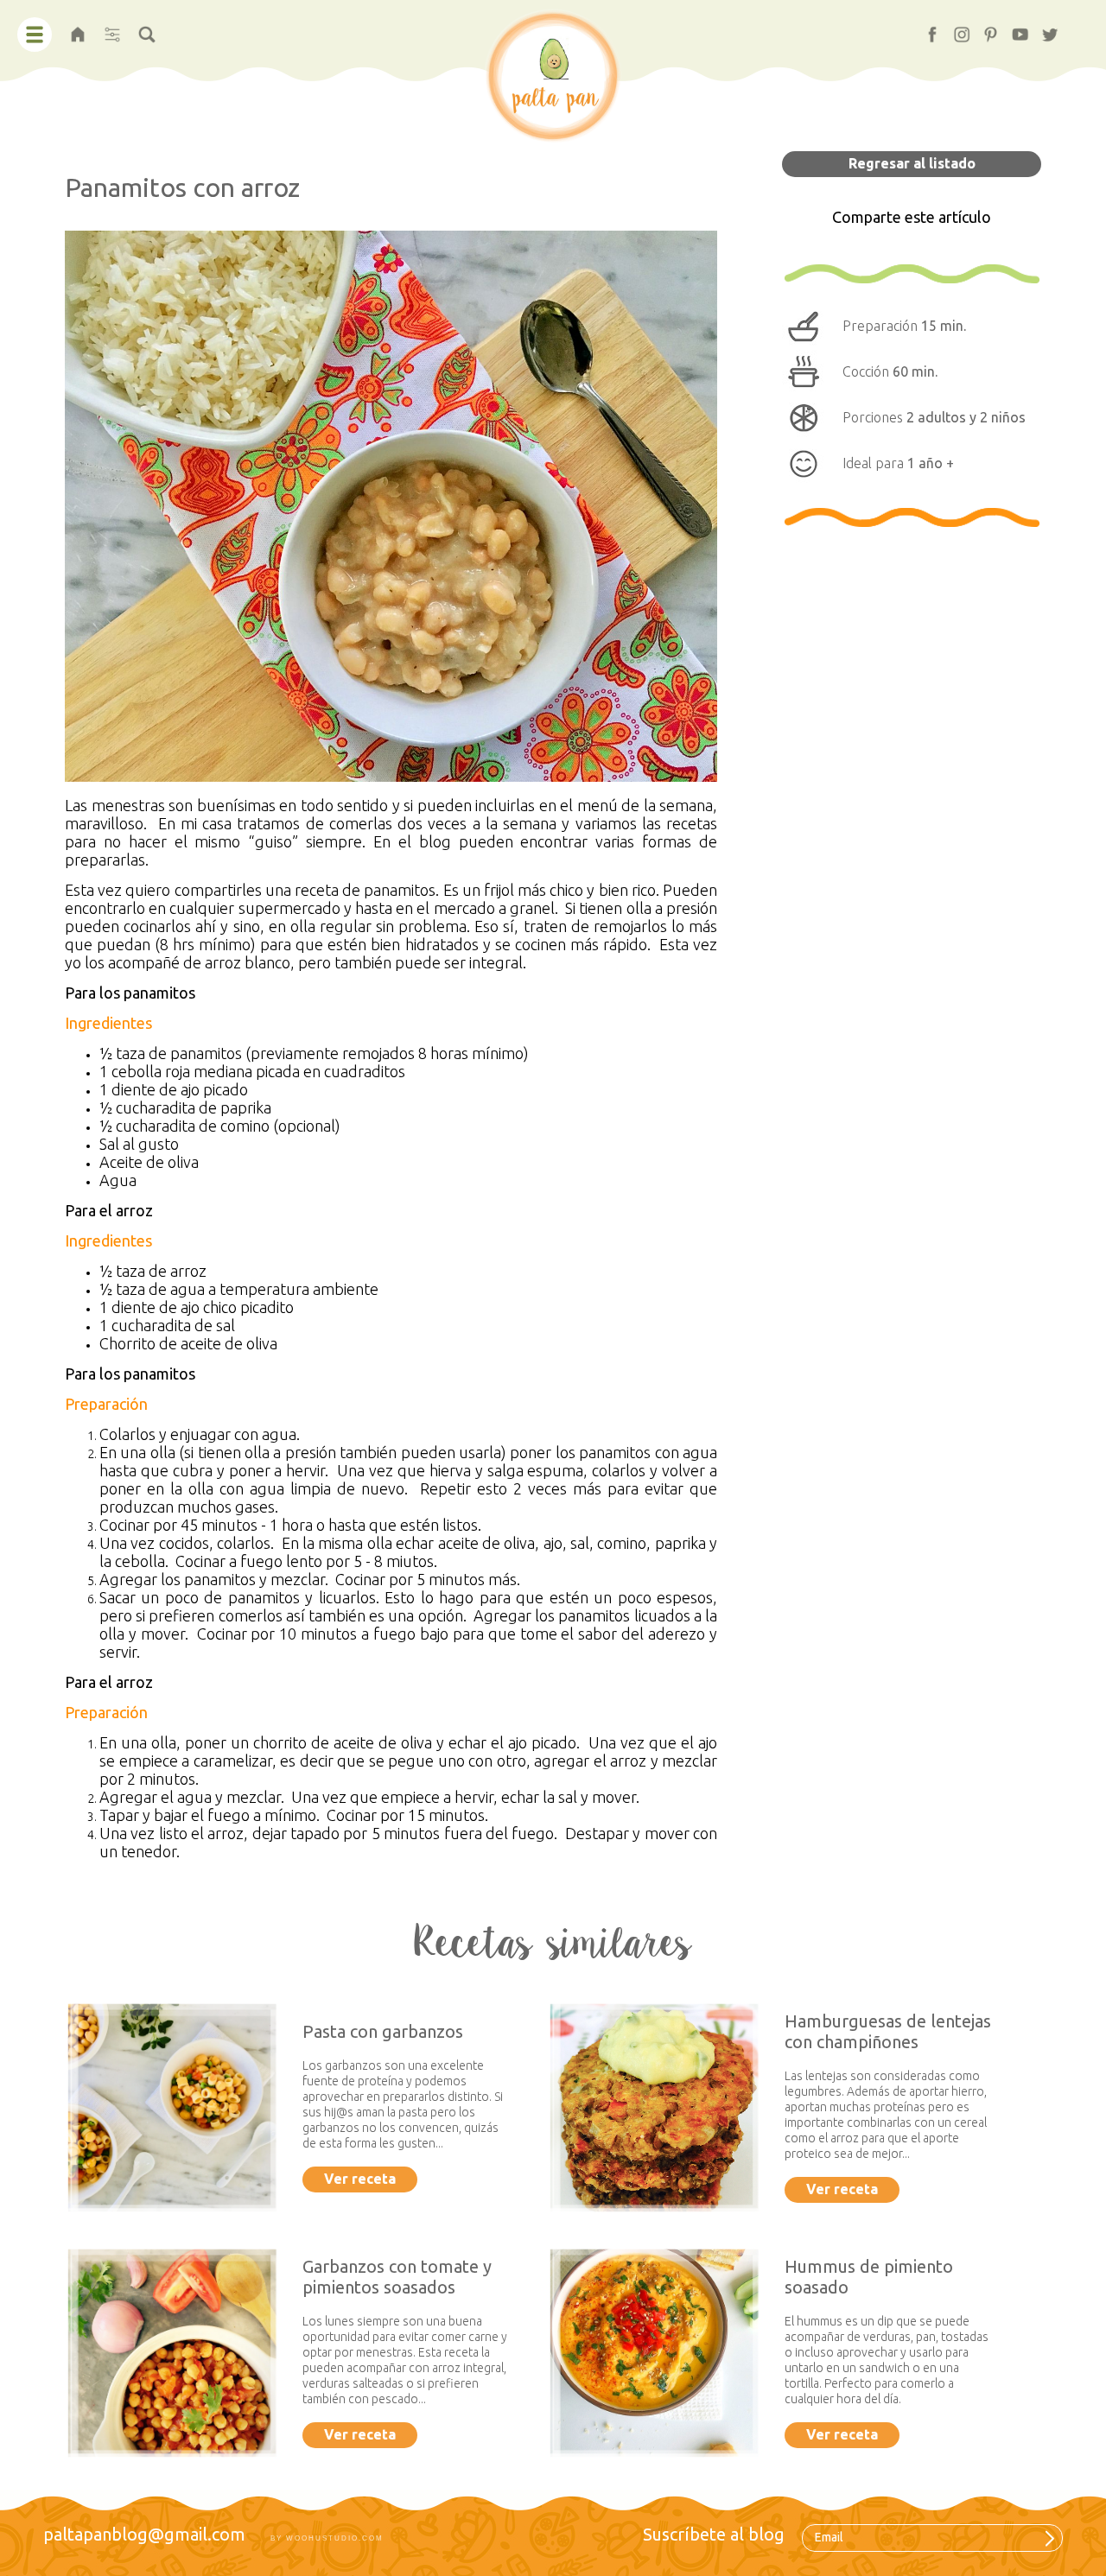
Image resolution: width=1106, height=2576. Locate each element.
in (954, 29)
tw (1044, 29)
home (78, 29)
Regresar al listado (912, 163)
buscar (147, 29)
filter (112, 29)
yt (1013, 29)
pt (983, 29)
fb (925, 29)
